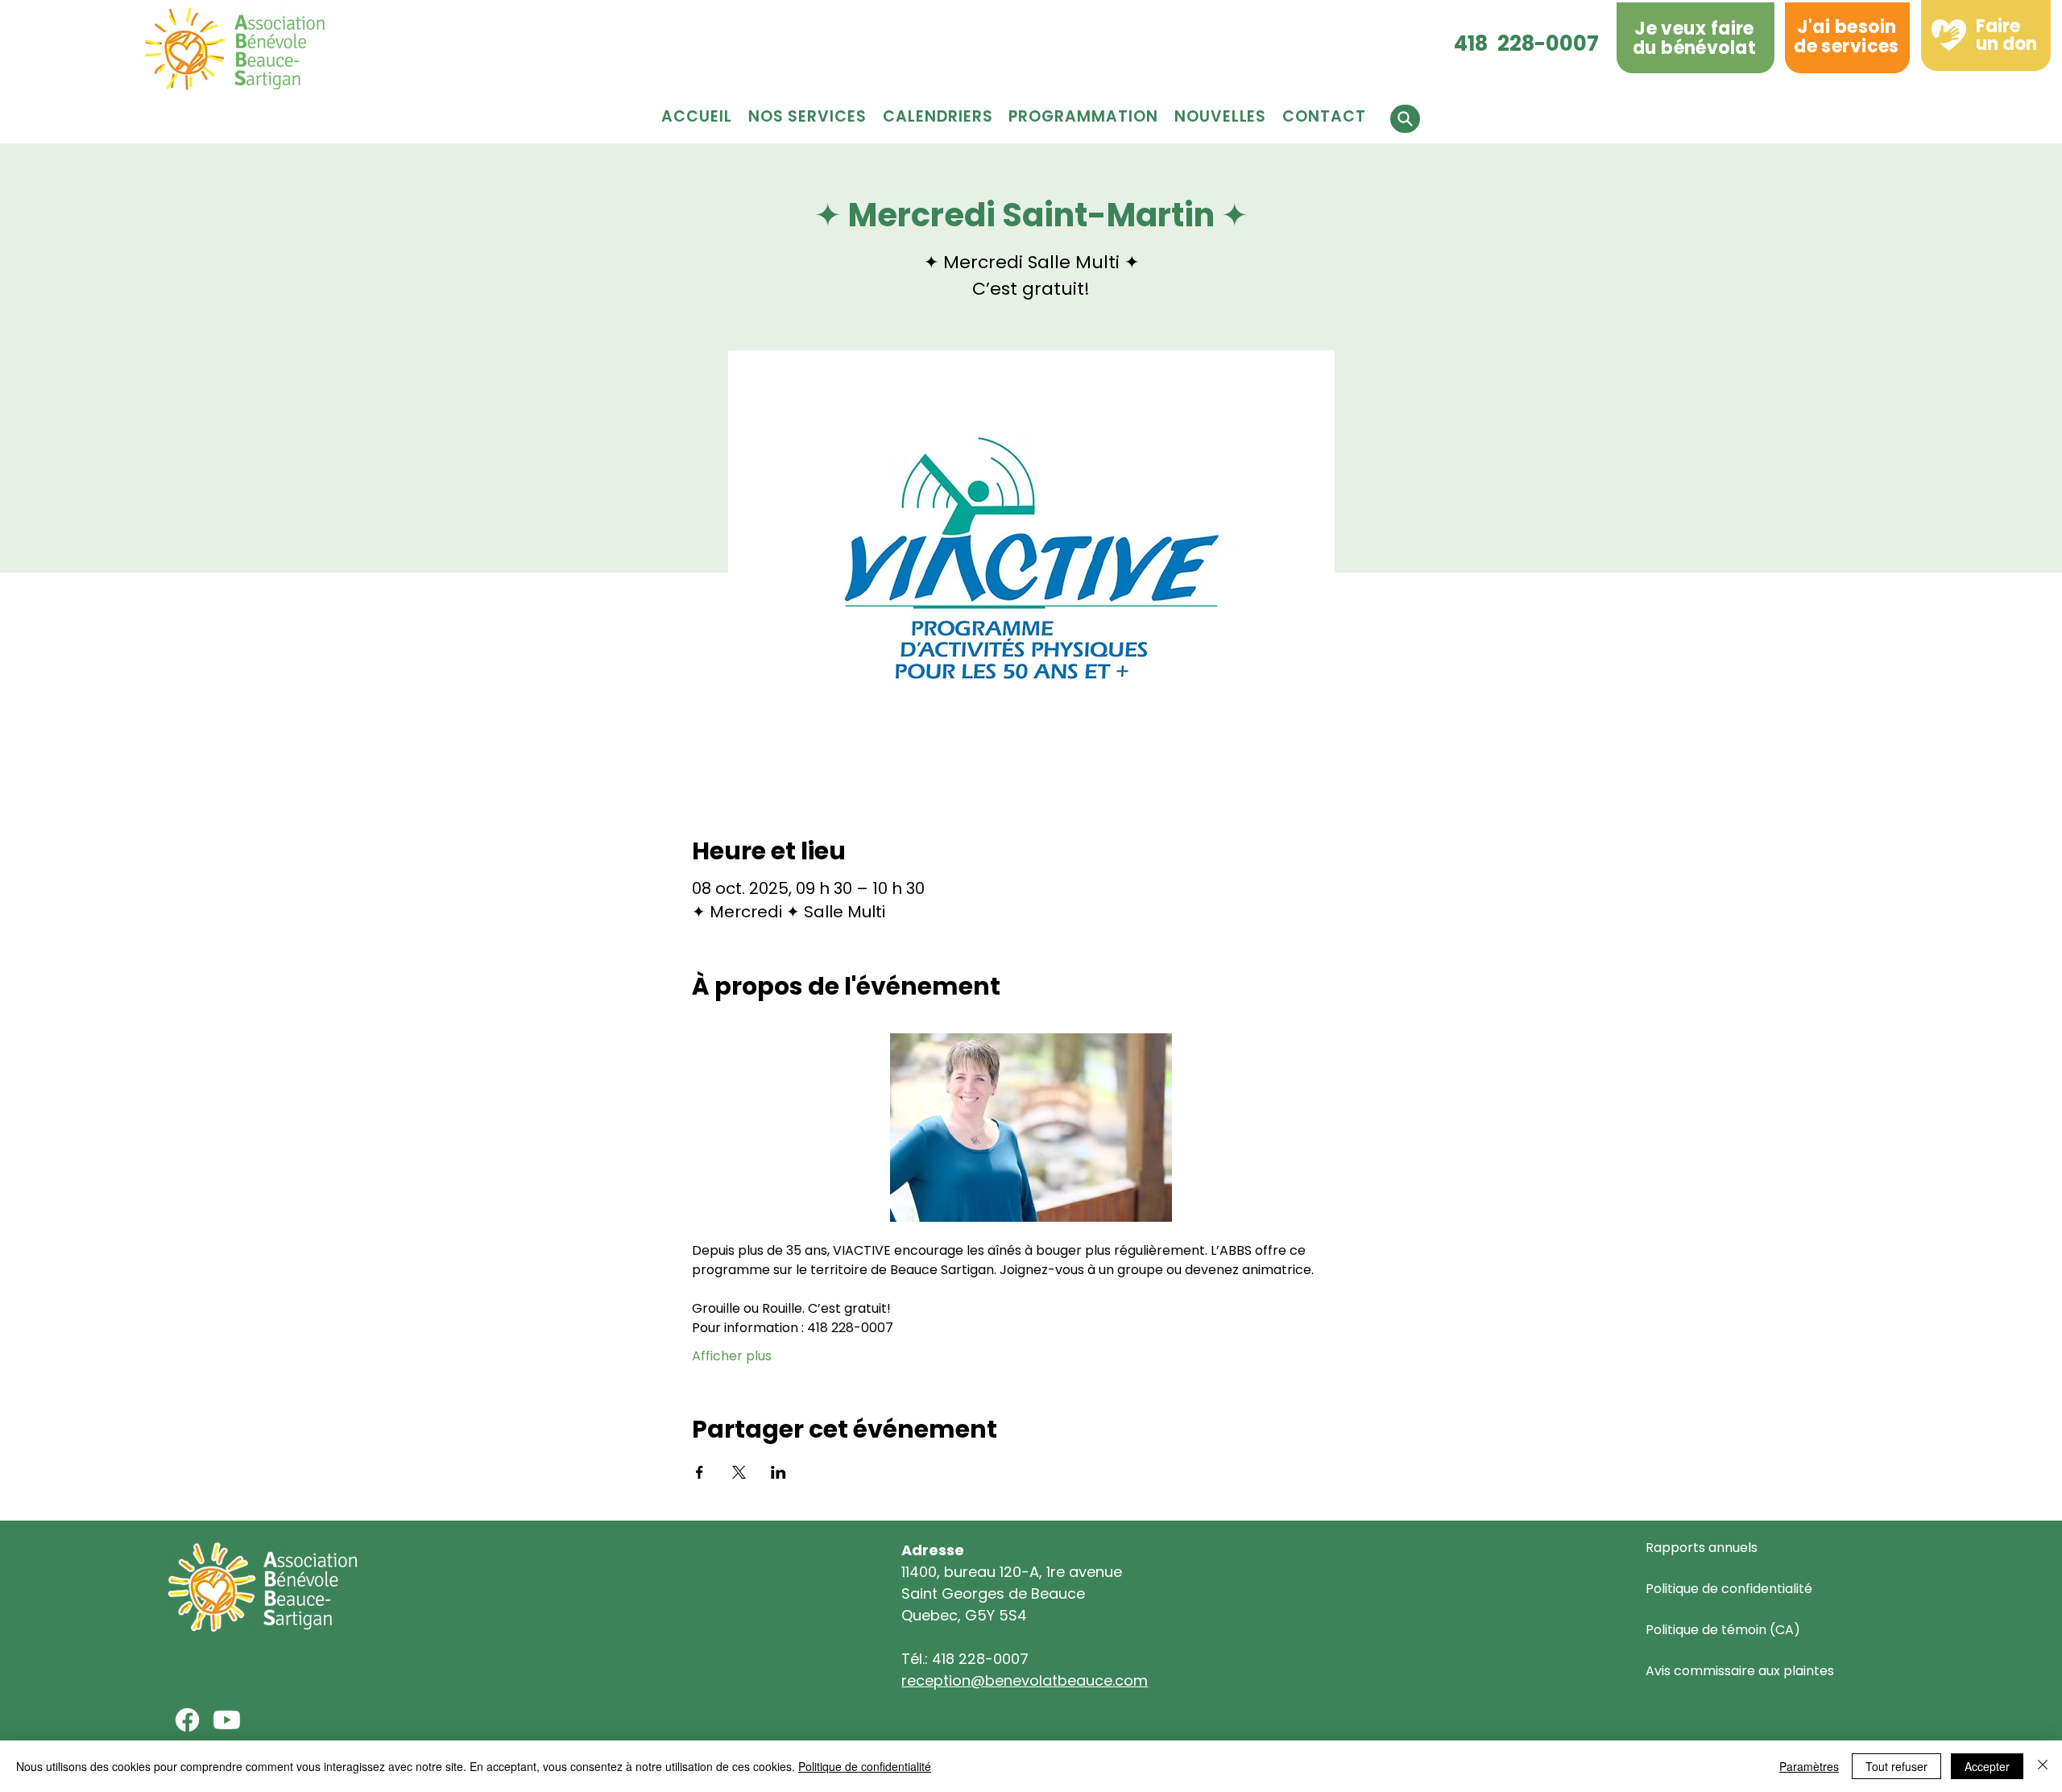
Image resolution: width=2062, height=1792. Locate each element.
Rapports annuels (1702, 1548)
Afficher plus (732, 1356)
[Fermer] (2043, 1766)
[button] (1083, 116)
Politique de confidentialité (1729, 1589)
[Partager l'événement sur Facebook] (700, 1472)
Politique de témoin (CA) (1723, 1630)
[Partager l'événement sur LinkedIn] (778, 1472)
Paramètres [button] (1809, 1766)
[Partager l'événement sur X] (739, 1472)
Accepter (1987, 1766)
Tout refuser (1896, 1766)
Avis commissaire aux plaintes (1740, 1671)
